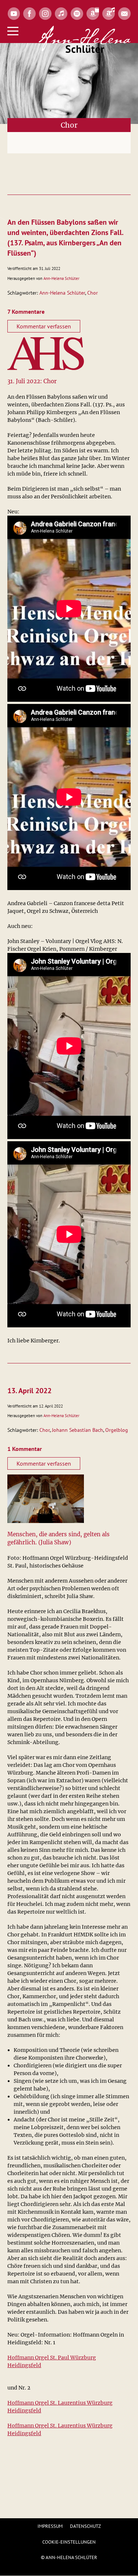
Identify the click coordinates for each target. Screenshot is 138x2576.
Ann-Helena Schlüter (61, 278)
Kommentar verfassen (44, 326)
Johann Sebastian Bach (77, 1430)
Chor (93, 293)
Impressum (50, 2526)
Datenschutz (85, 2526)
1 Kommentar (25, 1449)
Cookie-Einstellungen (69, 2542)
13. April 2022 (29, 1391)
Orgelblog (117, 1430)
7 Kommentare (26, 312)
